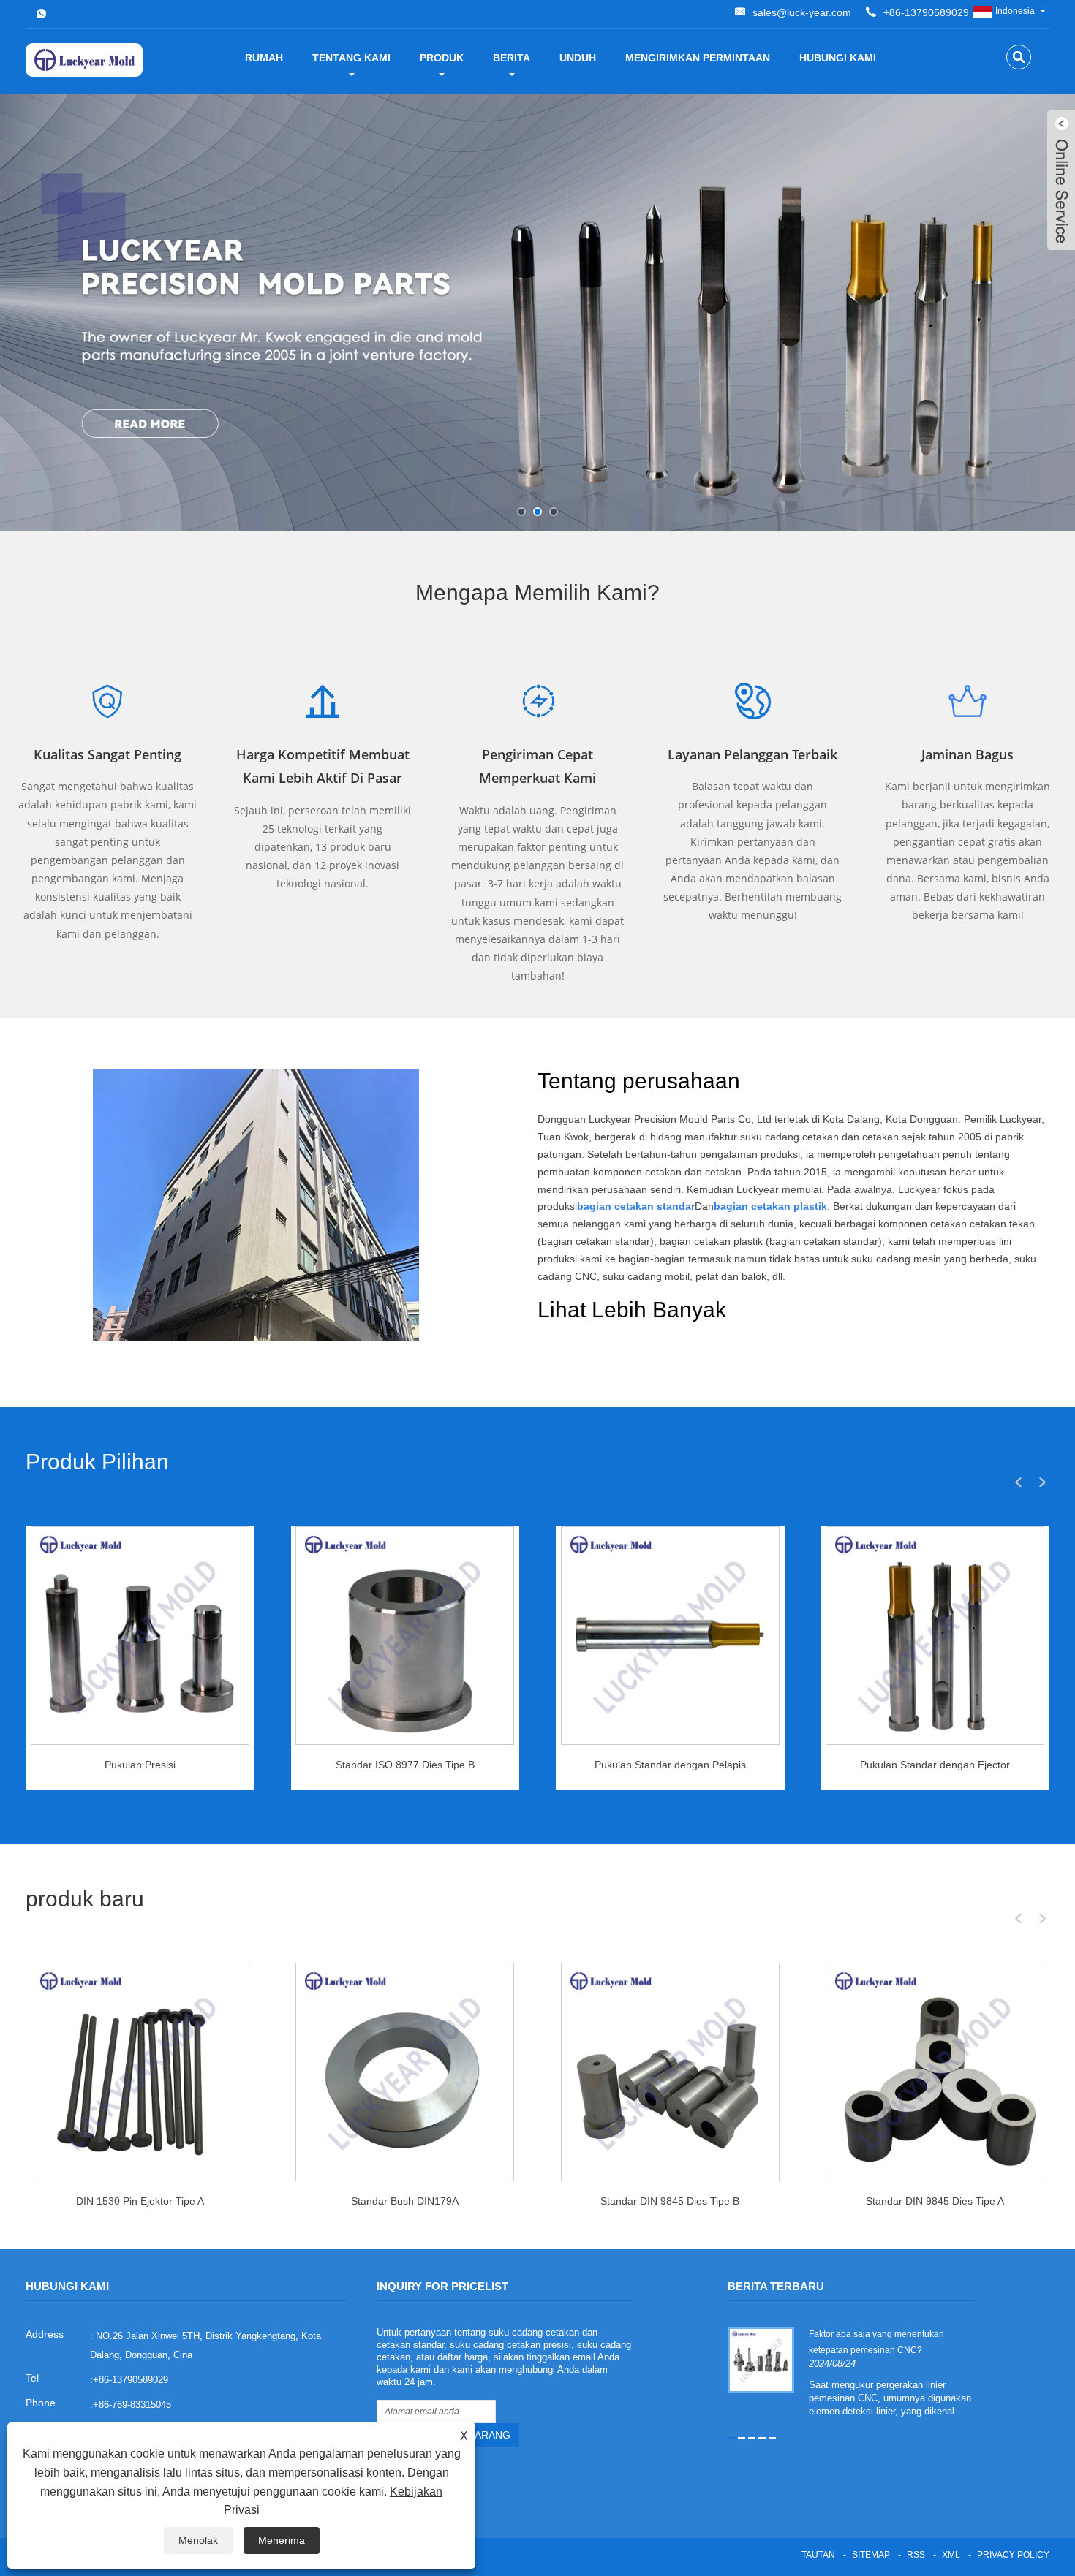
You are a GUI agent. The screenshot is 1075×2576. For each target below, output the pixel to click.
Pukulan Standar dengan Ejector (935, 1765)
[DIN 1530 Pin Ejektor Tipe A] (140, 2072)
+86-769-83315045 (132, 2405)
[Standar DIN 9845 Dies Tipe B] (670, 2072)
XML (951, 2555)
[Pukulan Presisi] (140, 1636)
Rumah (264, 58)
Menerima (282, 2540)
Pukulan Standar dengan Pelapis (670, 1765)
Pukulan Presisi (140, 1765)
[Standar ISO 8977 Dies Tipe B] (405, 1636)
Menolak (198, 2540)
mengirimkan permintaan (698, 58)
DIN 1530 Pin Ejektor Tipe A (140, 2201)
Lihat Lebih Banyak (632, 1310)
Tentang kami (351, 58)
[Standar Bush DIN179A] (405, 2072)
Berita (512, 58)
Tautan (818, 2555)
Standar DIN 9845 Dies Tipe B (670, 2201)
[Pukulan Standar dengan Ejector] (935, 1636)
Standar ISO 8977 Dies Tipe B (405, 1765)
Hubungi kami (838, 58)
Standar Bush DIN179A (405, 2201)
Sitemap (871, 2555)
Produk (442, 58)
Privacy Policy (1013, 2555)
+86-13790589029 (926, 12)
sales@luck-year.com (802, 12)
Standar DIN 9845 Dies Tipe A (935, 2201)
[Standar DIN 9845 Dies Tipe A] (935, 2072)
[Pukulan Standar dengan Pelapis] (670, 1636)
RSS (916, 2555)
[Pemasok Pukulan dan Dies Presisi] (537, 312)
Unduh (578, 58)
